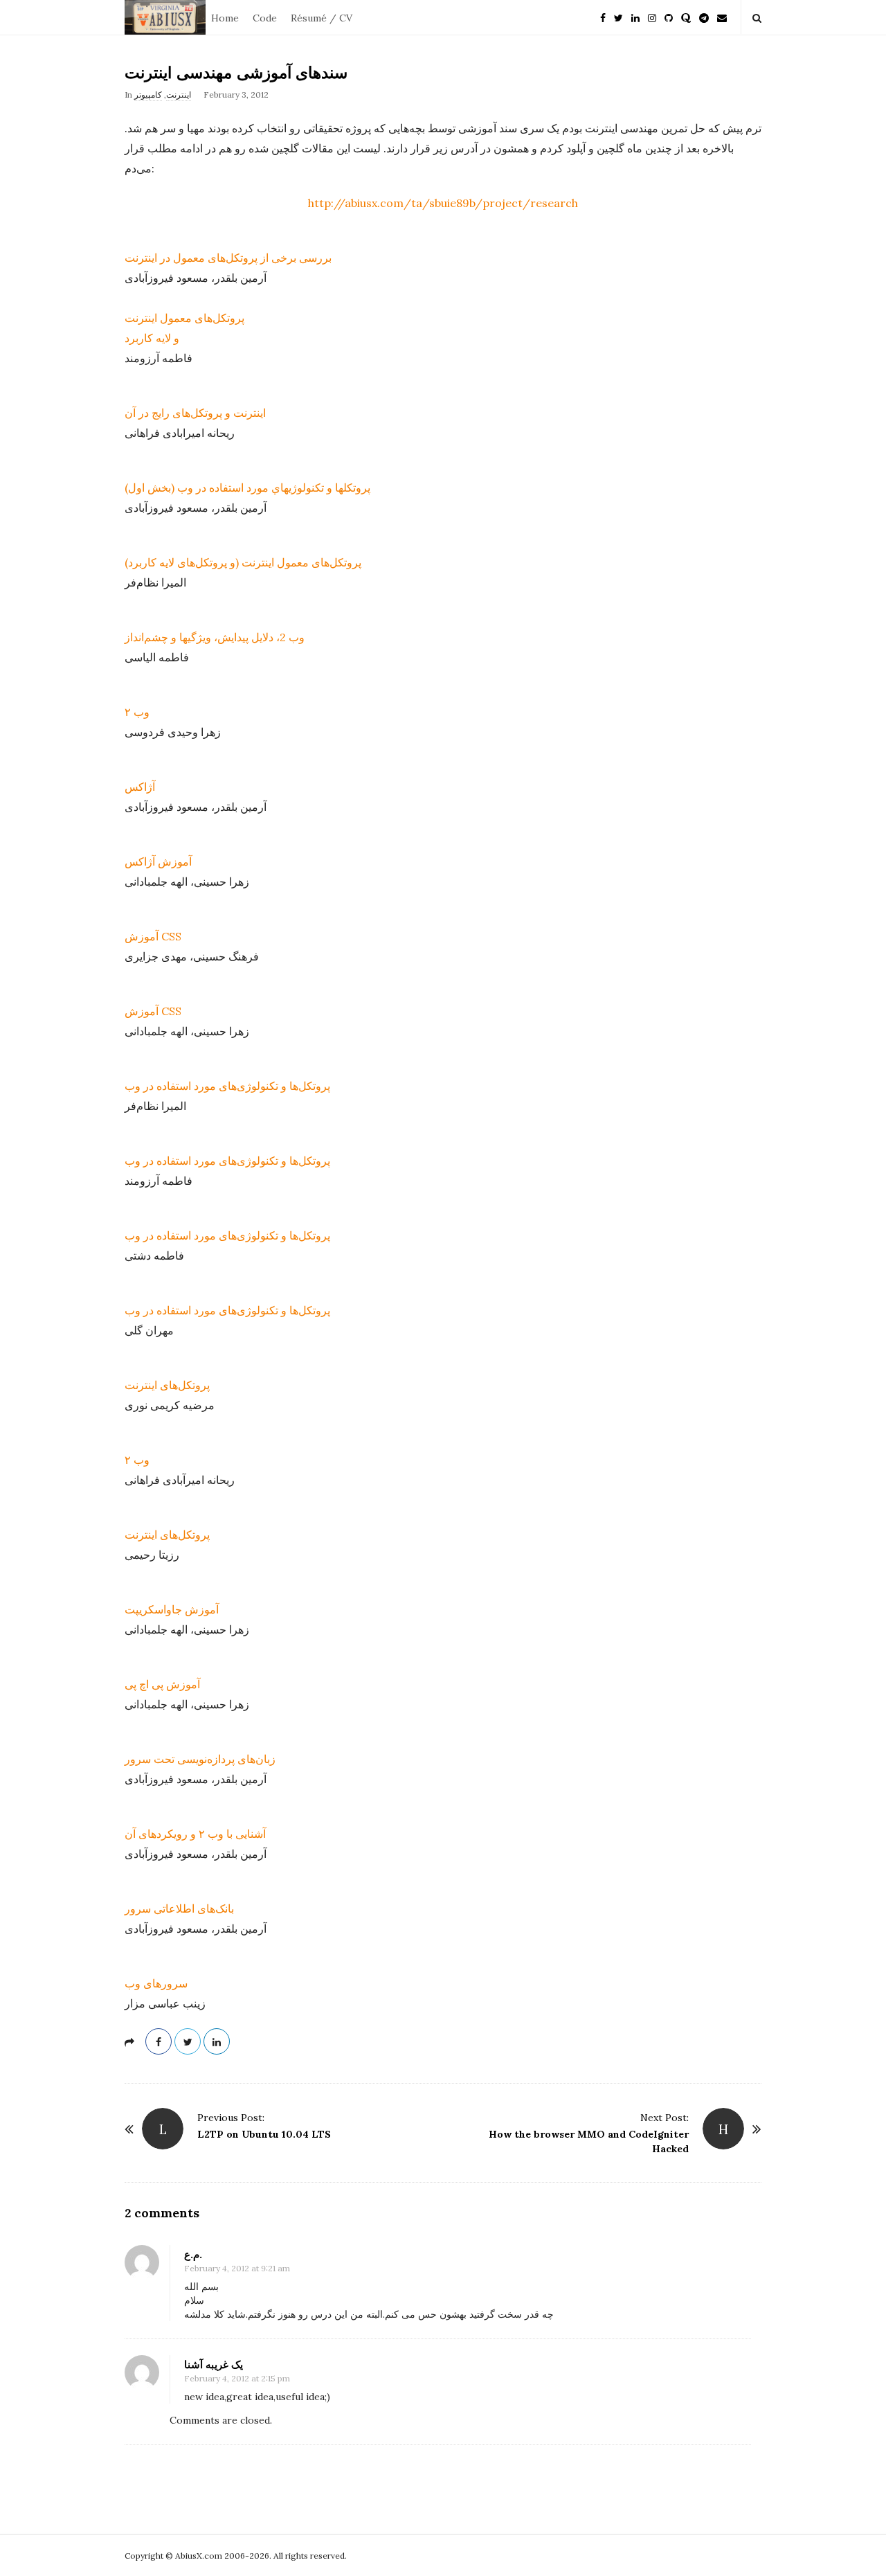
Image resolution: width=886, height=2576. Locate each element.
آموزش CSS (153, 936)
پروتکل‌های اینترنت (167, 1385)
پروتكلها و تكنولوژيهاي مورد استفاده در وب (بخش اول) (247, 488)
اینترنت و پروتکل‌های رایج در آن (195, 413)
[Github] (669, 17)
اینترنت (179, 95)
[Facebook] (603, 17)
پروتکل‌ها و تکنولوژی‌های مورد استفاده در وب (227, 1086)
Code (265, 18)
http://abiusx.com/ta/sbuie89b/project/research (443, 203)
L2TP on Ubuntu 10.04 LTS (264, 2134)
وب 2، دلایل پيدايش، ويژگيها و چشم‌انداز (215, 637)
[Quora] (686, 17)
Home (225, 18)
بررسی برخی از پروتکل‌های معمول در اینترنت (228, 258)
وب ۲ (137, 712)
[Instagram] (652, 17)
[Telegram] (704, 17)
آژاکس (140, 787)
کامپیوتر (148, 95)
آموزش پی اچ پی (162, 1684)
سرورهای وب (156, 1983)
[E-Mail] (722, 17)
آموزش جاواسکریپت (172, 1609)
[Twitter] (618, 17)
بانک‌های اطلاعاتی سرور (179, 1908)
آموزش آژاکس (158, 861)
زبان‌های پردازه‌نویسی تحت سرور (200, 1759)
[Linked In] (635, 17)
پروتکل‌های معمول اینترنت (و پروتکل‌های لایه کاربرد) (243, 562)
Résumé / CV (322, 18)
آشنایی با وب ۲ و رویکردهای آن (195, 1834)
